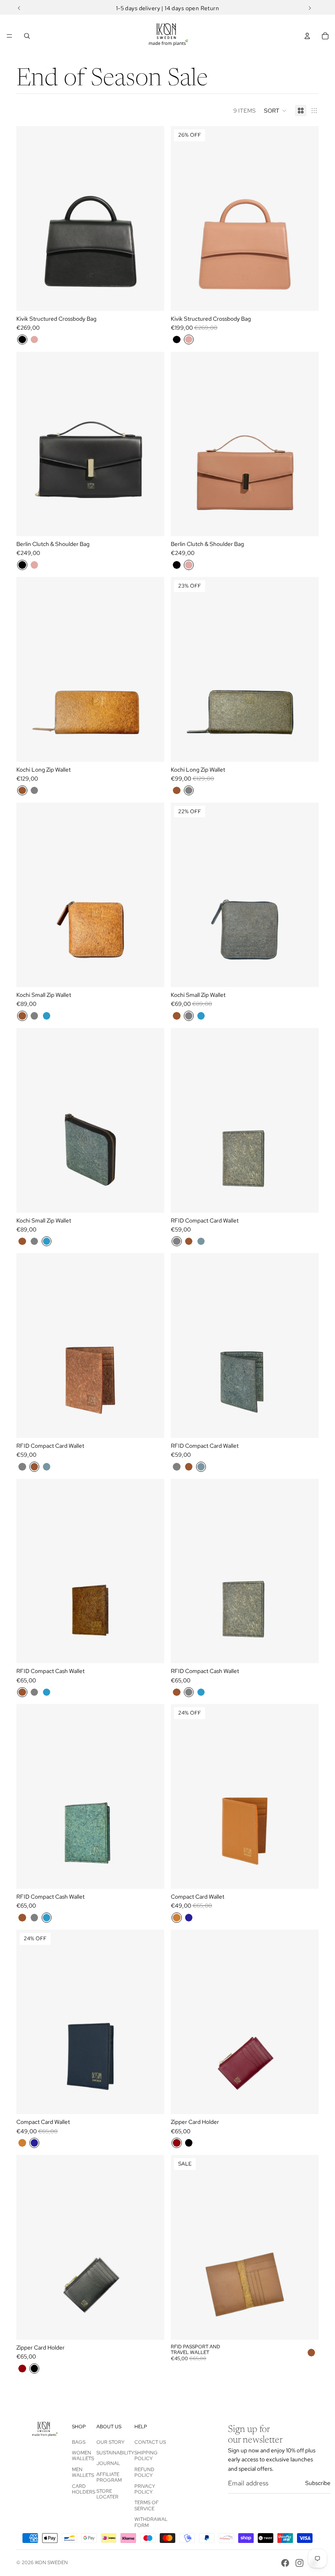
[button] (275, 111)
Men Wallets (83, 2472)
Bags (79, 2442)
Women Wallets (83, 2456)
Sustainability (115, 2453)
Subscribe (318, 2483)
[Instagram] (299, 2563)
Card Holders (84, 2489)
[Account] (307, 36)
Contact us (150, 2442)
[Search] (27, 36)
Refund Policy (144, 2472)
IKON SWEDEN (51, 2563)
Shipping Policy (146, 2456)
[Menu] (9, 36)
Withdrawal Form (151, 2522)
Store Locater (107, 2494)
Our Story (111, 2442)
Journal (108, 2463)
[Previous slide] (29, 218)
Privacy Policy (145, 2489)
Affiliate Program (109, 2477)
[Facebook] (285, 2563)
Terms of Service (146, 2505)
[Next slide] (152, 218)
